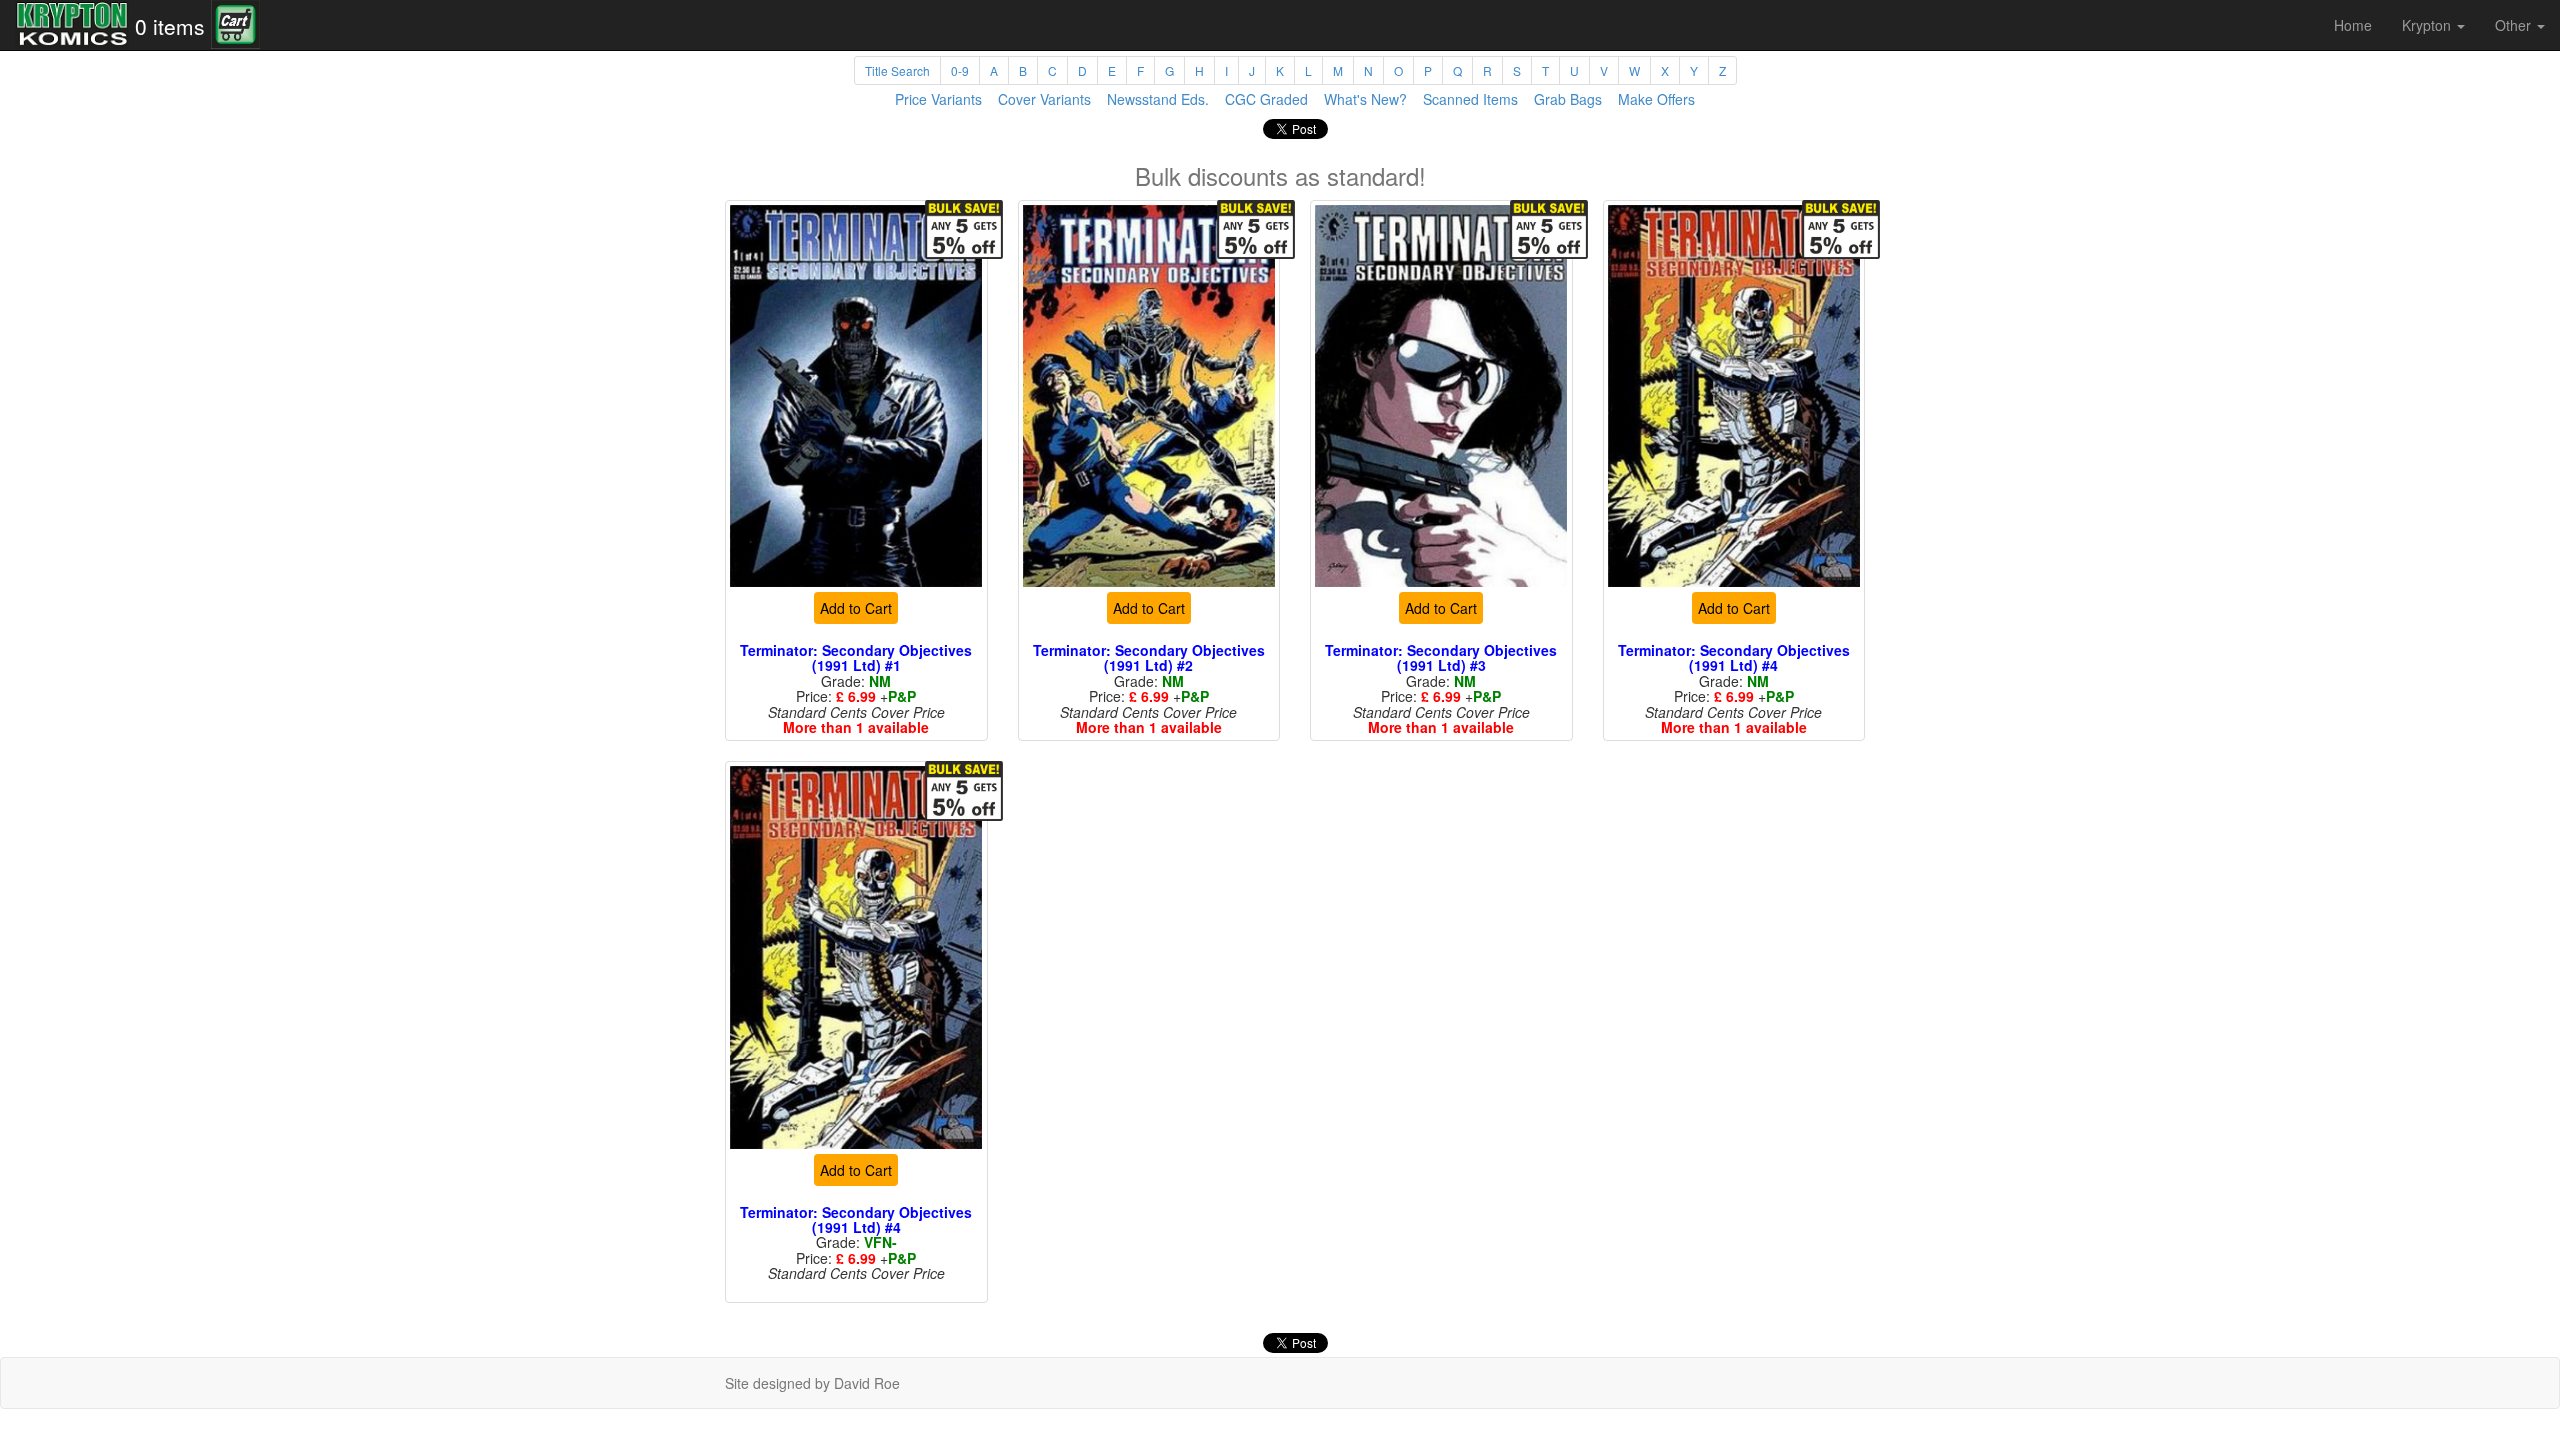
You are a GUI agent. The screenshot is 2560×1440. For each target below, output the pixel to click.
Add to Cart (856, 608)
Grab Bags (1568, 99)
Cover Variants (1044, 99)
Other (2515, 25)
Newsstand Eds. (1158, 99)
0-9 (960, 70)
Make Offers (1656, 99)
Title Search (897, 70)
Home (2353, 25)
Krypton (2428, 25)
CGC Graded (1266, 99)
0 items (170, 26)
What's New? (1365, 99)
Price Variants (938, 99)
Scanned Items (1470, 99)
